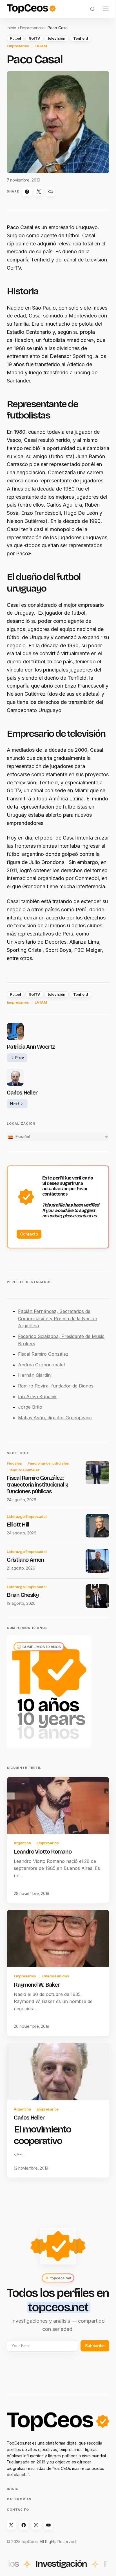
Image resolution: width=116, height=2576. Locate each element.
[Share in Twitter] (39, 192)
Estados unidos (55, 1976)
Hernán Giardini (35, 1375)
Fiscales (14, 1463)
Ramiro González (25, 1470)
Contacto (29, 1234)
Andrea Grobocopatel (41, 1365)
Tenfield (81, 38)
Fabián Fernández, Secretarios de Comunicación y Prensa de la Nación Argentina (58, 1318)
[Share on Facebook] (27, 192)
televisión (56, 38)
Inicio (12, 28)
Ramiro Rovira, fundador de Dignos (56, 1386)
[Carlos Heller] (58, 2072)
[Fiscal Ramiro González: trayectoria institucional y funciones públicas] (97, 1472)
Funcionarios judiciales (48, 1463)
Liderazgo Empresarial (27, 1516)
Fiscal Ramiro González (43, 1354)
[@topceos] (11, 2525)
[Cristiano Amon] (97, 1561)
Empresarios (31, 28)
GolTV (34, 38)
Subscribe (95, 2346)
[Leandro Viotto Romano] (58, 1806)
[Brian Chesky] (97, 1596)
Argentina (22, 1843)
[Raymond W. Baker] (58, 1939)
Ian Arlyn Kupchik (37, 1396)
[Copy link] (51, 192)
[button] (92, 9)
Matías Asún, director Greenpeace (55, 1418)
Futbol (15, 38)
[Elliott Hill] (97, 1526)
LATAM (41, 46)
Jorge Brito (30, 1407)
